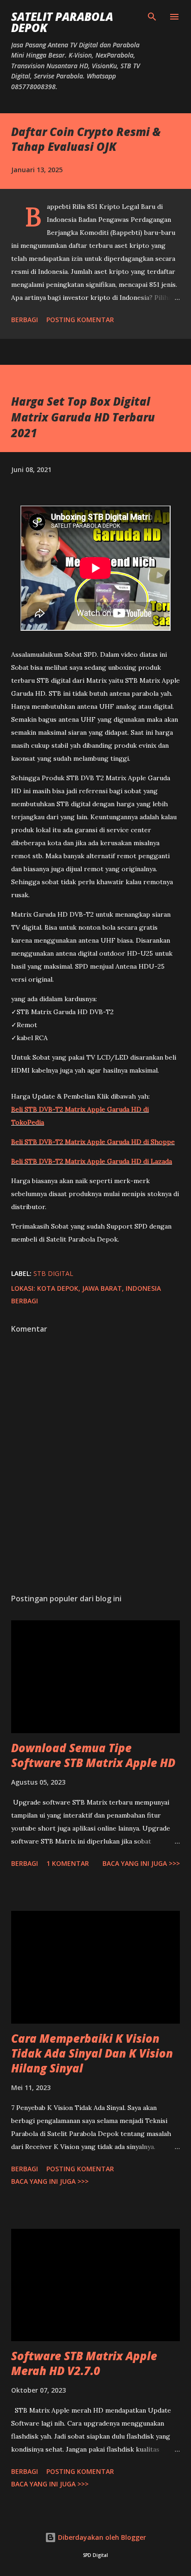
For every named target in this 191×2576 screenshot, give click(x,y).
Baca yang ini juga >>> (141, 1863)
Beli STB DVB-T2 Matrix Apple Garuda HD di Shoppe (93, 1142)
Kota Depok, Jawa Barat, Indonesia (99, 1288)
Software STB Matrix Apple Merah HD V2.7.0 (84, 2363)
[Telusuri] (152, 17)
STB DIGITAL (53, 1273)
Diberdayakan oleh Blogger (101, 2537)
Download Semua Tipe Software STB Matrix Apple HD (93, 1755)
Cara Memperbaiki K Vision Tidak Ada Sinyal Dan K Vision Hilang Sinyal (92, 2053)
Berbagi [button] (25, 320)
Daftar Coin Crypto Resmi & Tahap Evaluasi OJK (86, 139)
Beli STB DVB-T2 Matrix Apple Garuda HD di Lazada (92, 1161)
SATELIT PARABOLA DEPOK (62, 22)
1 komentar (68, 1863)
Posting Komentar (80, 320)
